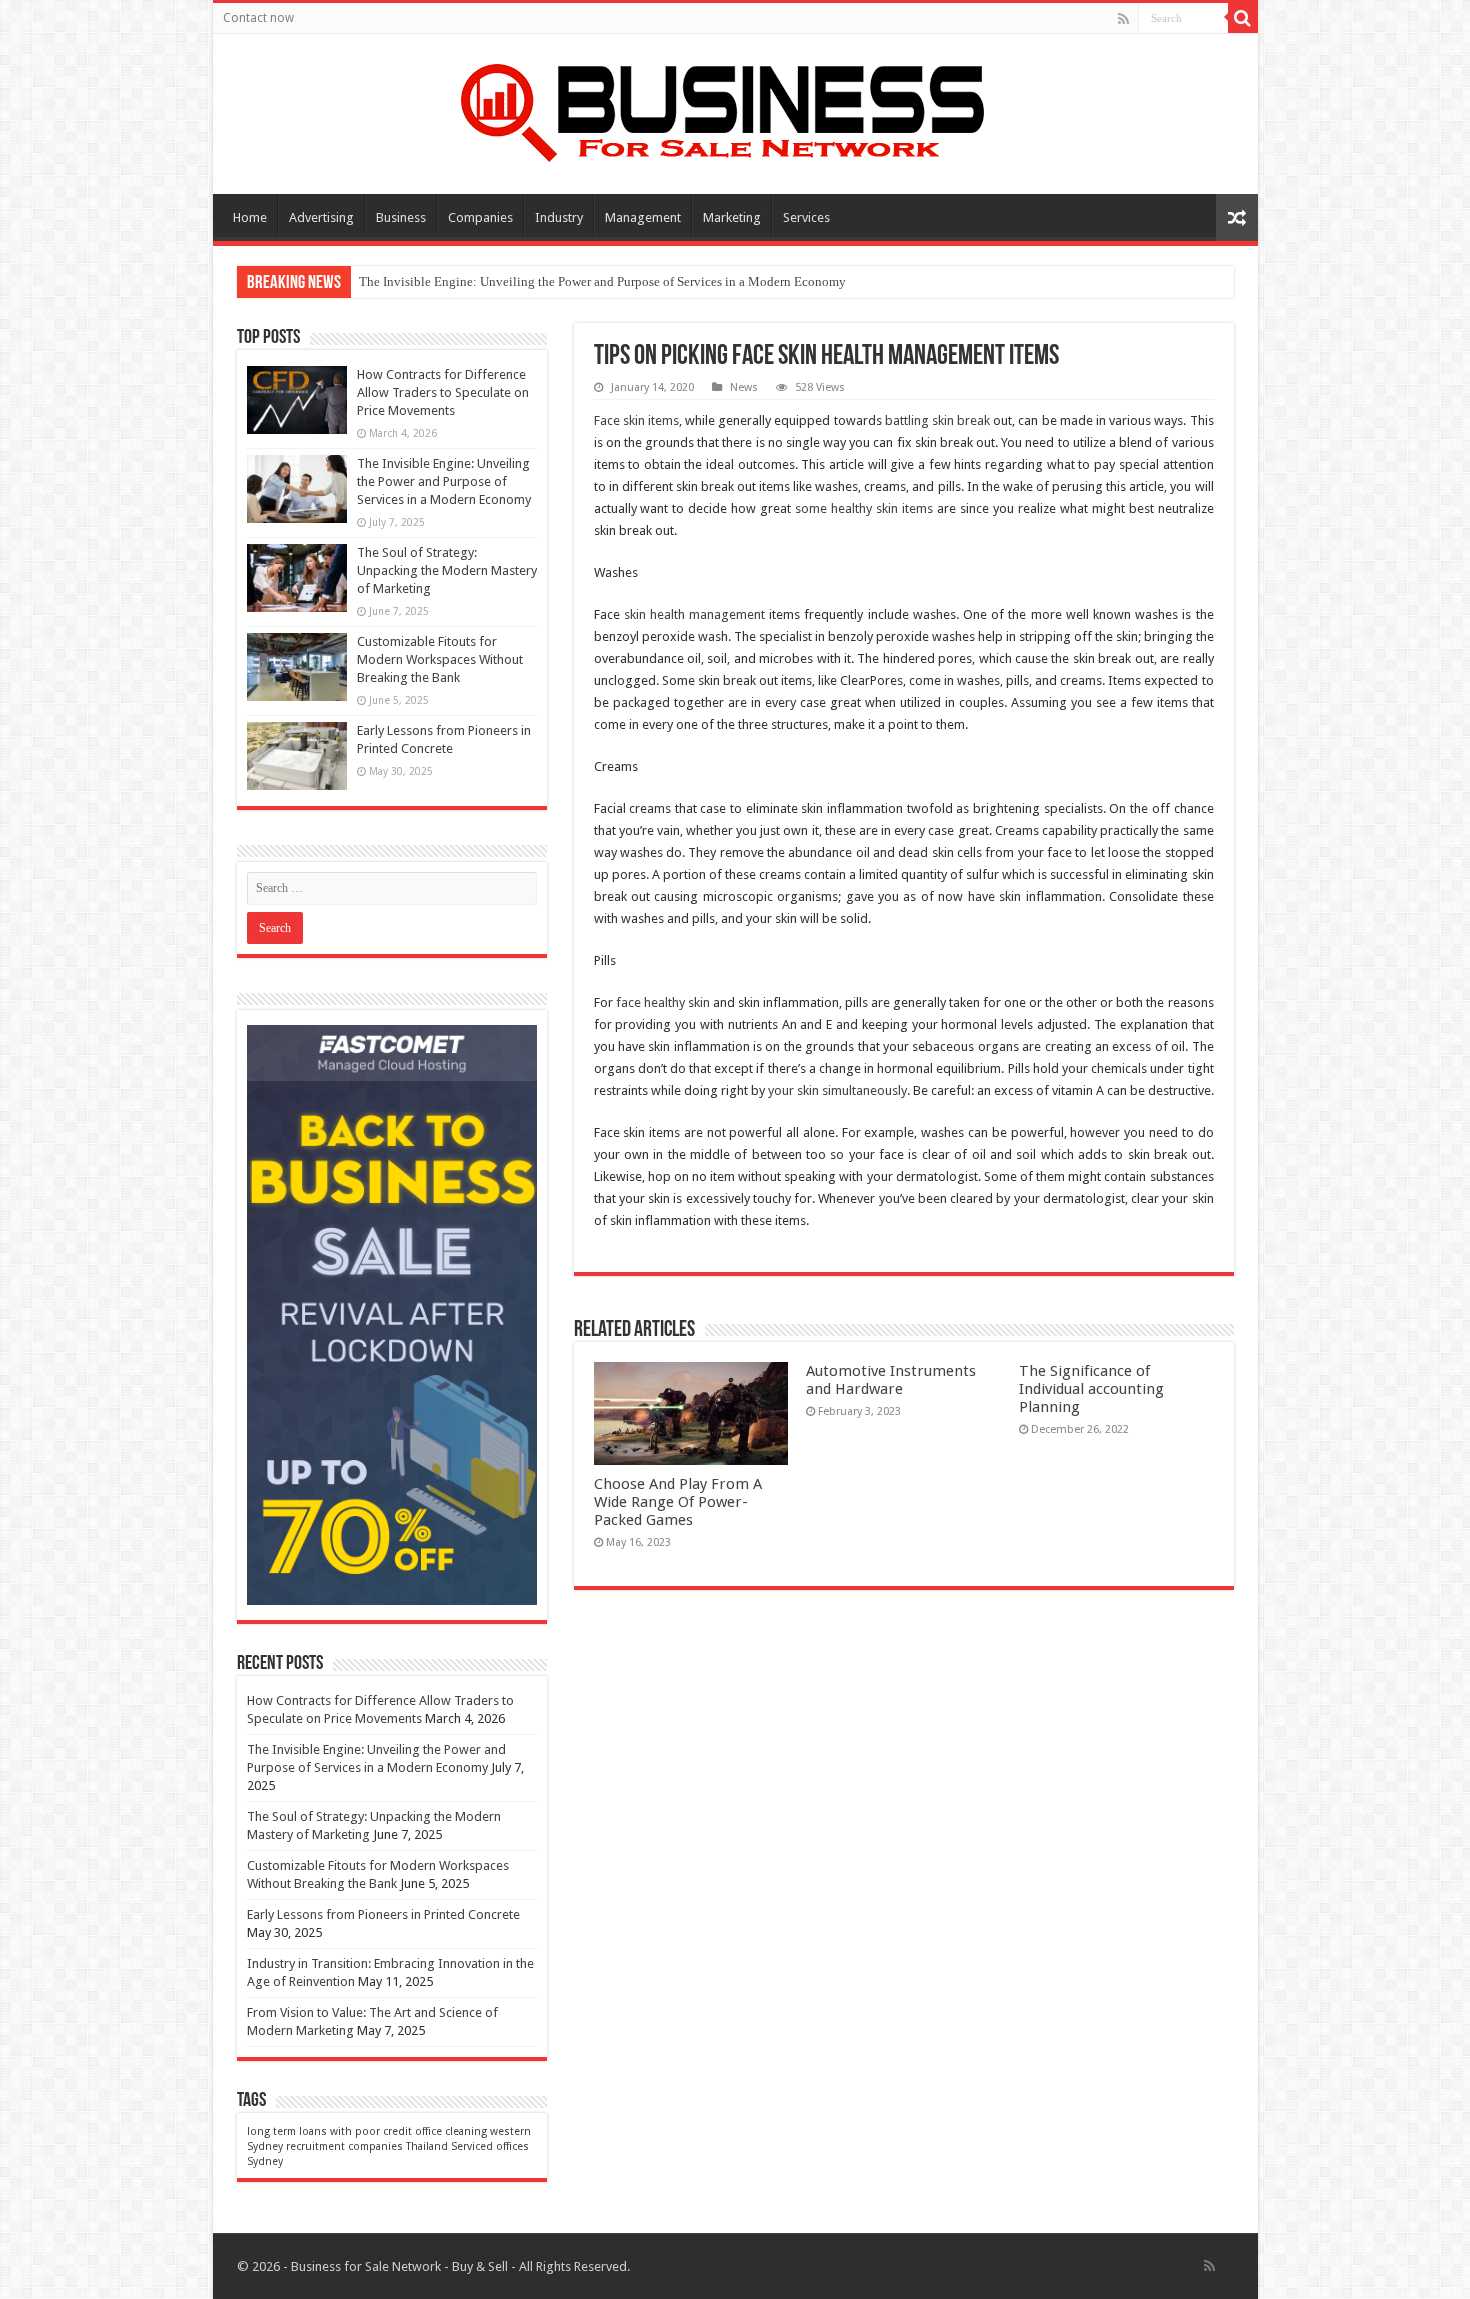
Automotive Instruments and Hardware (891, 1380)
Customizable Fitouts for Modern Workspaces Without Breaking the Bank (440, 659)
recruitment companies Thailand (367, 2146)
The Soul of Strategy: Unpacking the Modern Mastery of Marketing (447, 570)
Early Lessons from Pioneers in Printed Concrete (383, 1914)
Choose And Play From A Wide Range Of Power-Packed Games (678, 1502)
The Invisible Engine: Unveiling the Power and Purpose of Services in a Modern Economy (602, 281)
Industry (559, 217)
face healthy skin (663, 1002)
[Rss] (1123, 19)
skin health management (694, 614)
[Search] (1243, 18)
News (744, 387)
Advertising (321, 217)
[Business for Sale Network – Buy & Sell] (735, 109)
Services (806, 217)
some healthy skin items (864, 508)
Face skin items (636, 420)
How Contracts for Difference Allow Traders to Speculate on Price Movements (443, 392)
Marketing (732, 217)
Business (401, 217)
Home (250, 217)
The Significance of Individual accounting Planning (1091, 1389)
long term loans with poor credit (329, 2131)
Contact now (258, 18)
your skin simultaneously (837, 1090)
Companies (480, 217)
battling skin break (937, 420)
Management (643, 217)
